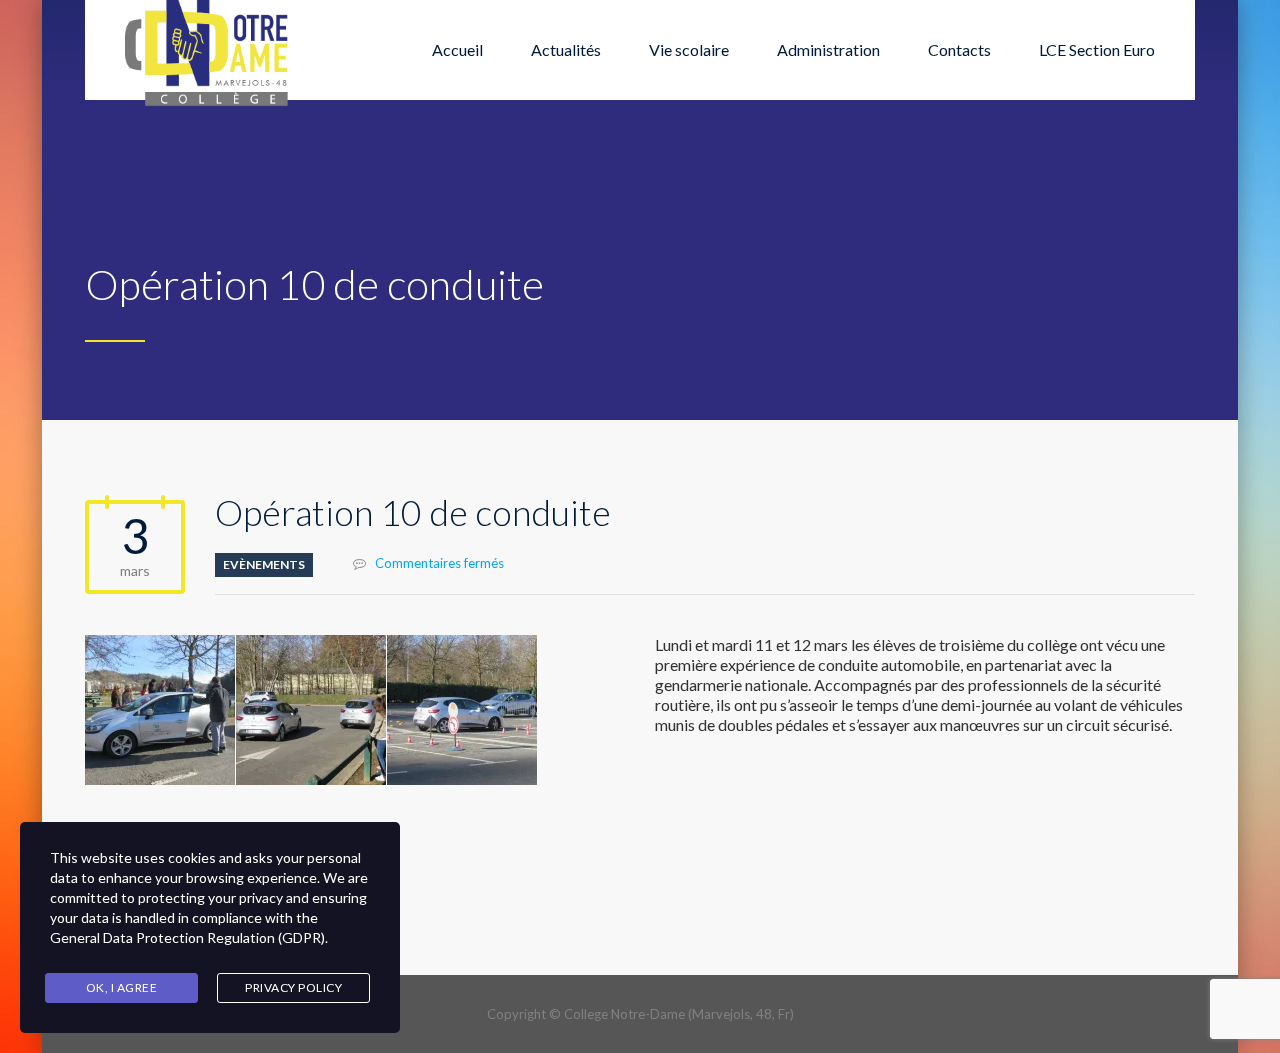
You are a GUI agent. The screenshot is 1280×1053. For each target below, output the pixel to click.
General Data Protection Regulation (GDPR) (187, 937)
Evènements (264, 564)
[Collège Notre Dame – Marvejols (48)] (208, 50)
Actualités (566, 49)
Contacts (959, 49)
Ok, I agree (122, 987)
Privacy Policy (293, 987)
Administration (828, 49)
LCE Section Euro (1097, 49)
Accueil (457, 49)
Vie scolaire (689, 49)
